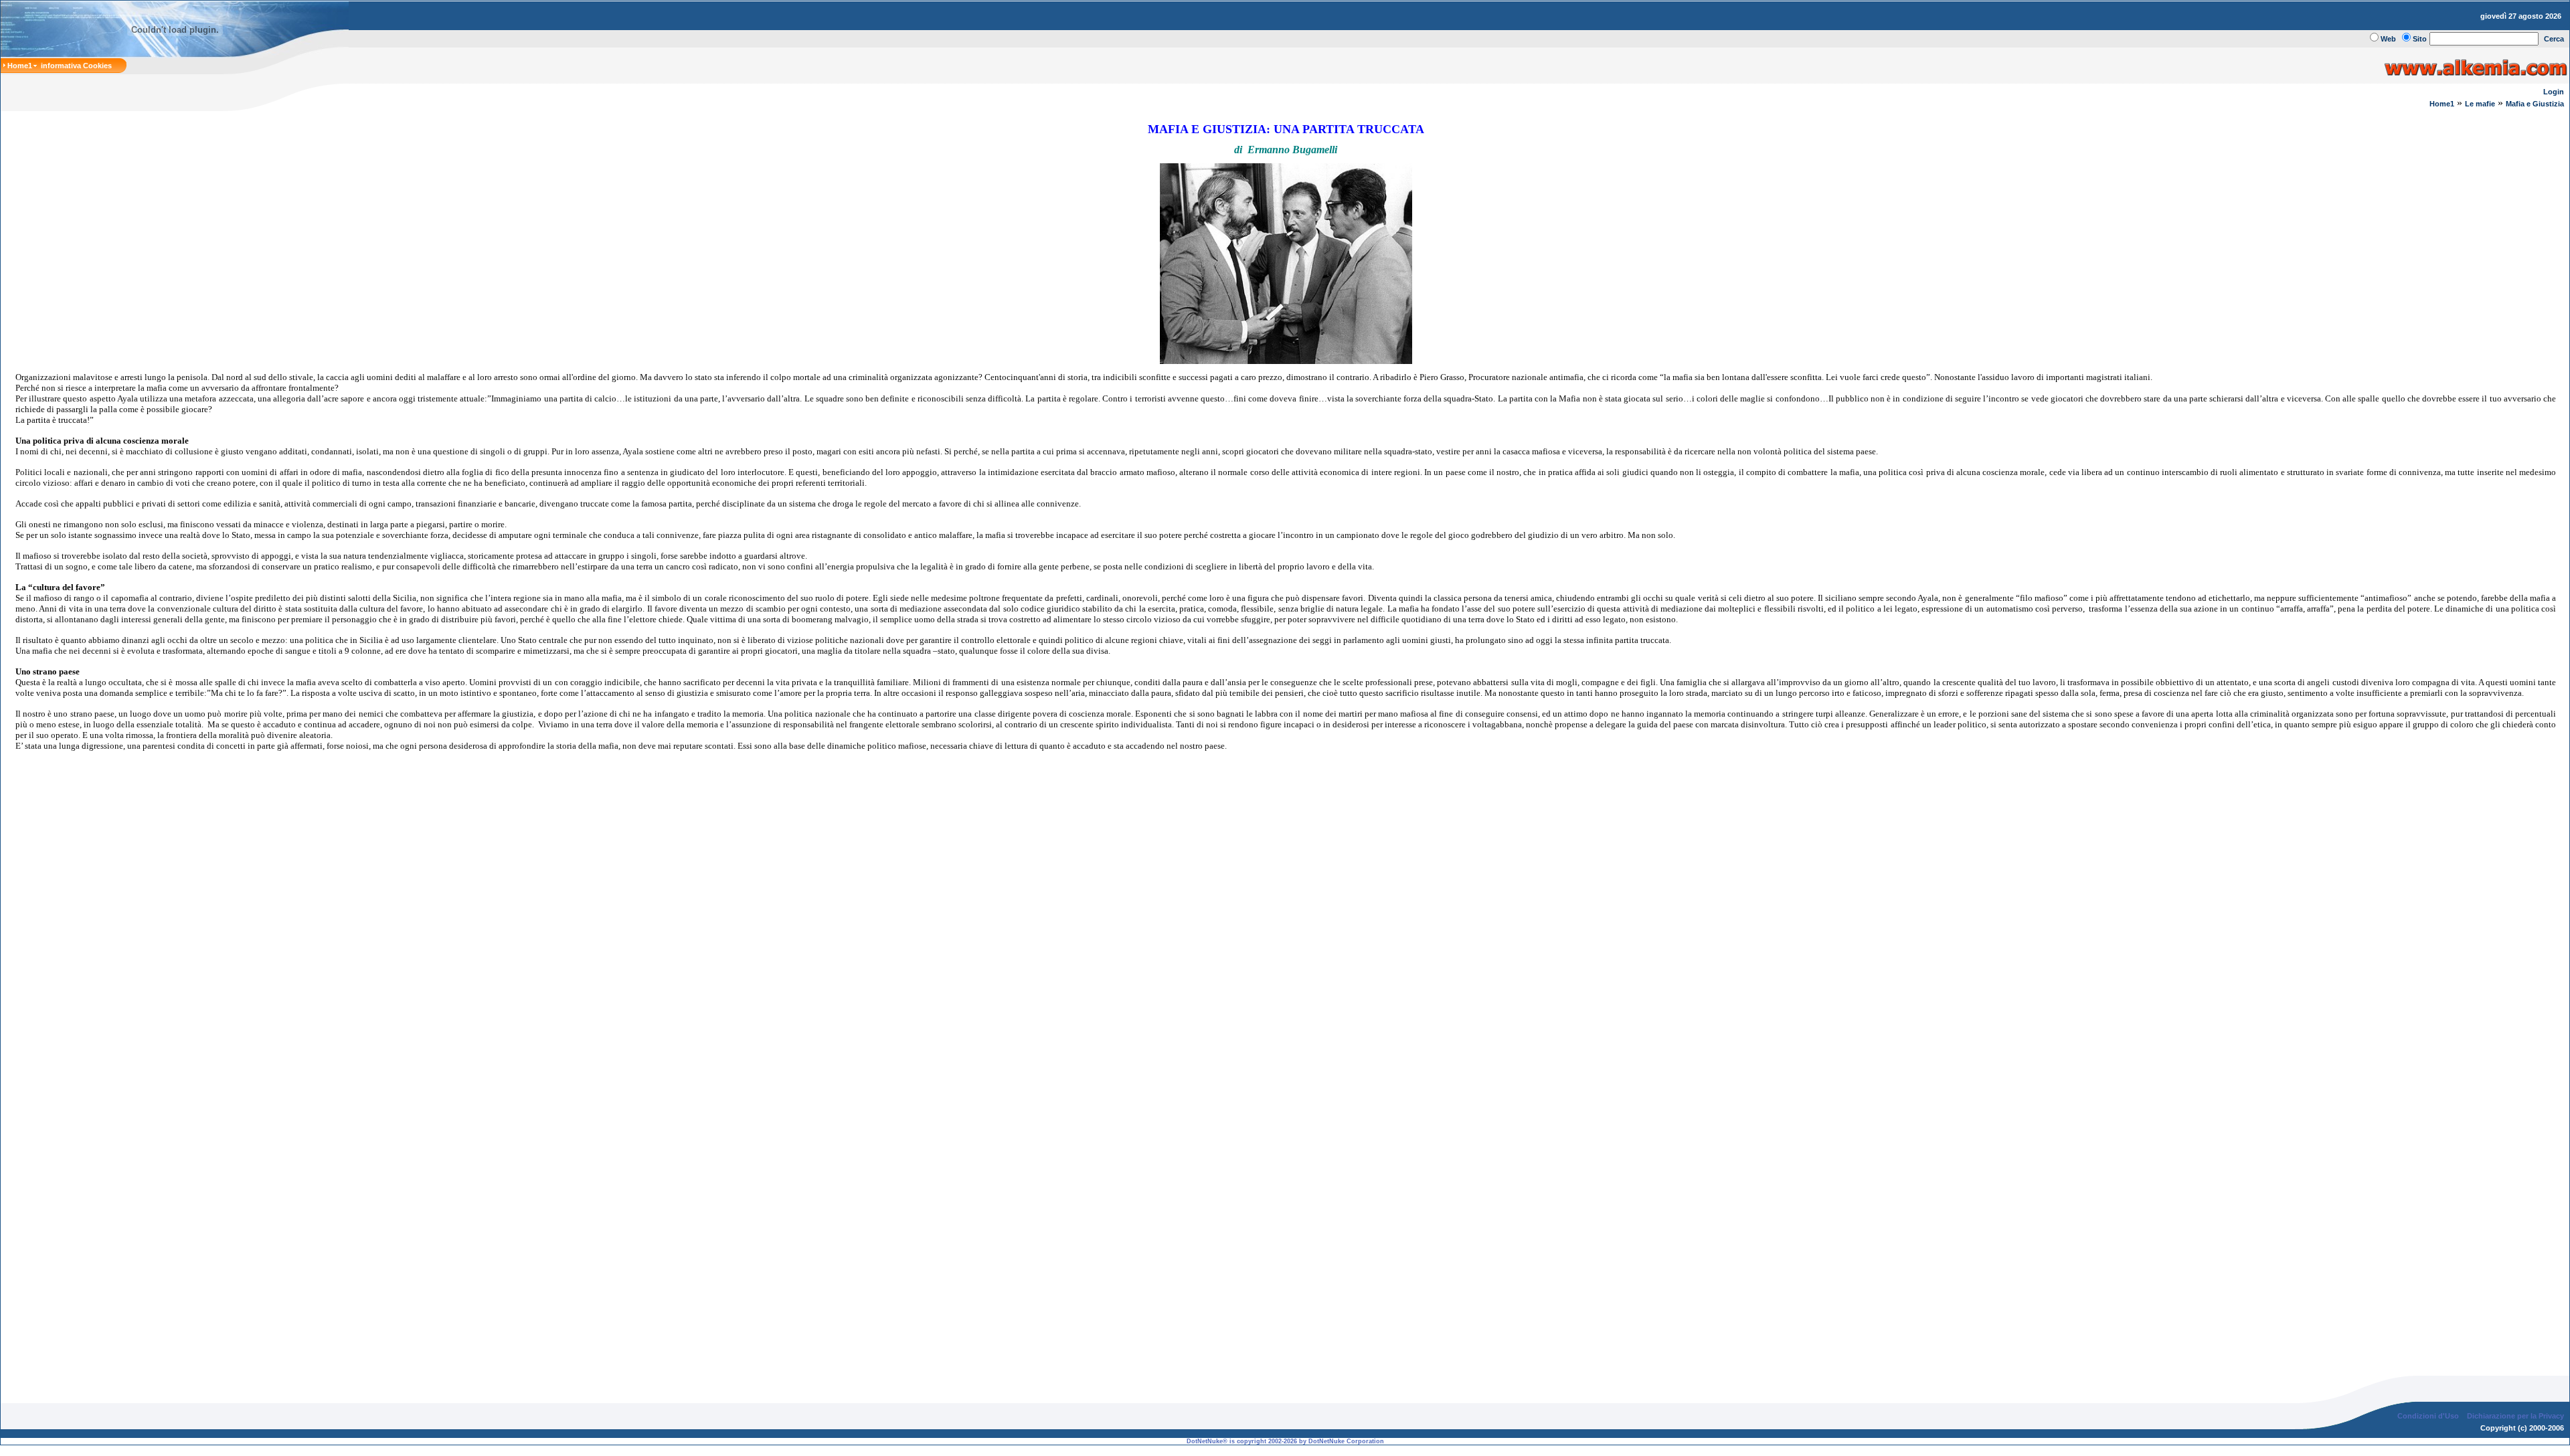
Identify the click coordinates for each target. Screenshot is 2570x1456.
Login (2554, 92)
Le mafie (2480, 104)
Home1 (2442, 104)
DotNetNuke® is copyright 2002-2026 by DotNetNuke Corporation (1285, 1441)
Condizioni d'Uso (2428, 1416)
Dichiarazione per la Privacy (2515, 1416)
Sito (2420, 39)
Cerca (2554, 39)
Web (2388, 39)
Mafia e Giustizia (2535, 104)
